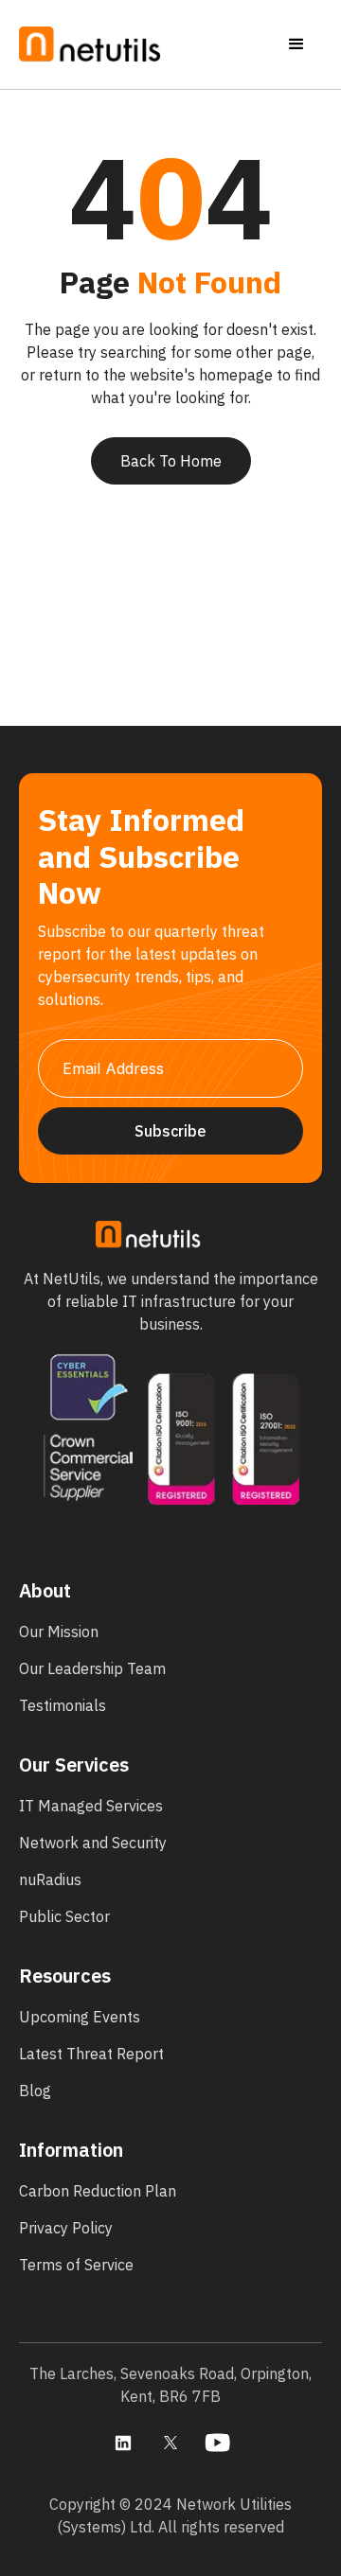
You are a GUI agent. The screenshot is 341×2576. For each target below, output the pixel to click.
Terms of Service (76, 2265)
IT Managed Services (91, 1806)
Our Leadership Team (92, 1668)
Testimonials (63, 1705)
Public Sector (64, 1916)
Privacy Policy (66, 2228)
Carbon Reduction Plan (98, 2191)
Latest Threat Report (91, 2054)
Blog (35, 2091)
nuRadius (50, 1879)
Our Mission (59, 1632)
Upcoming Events (80, 2017)
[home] (90, 45)
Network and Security (93, 1843)
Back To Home (171, 461)
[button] (296, 44)
